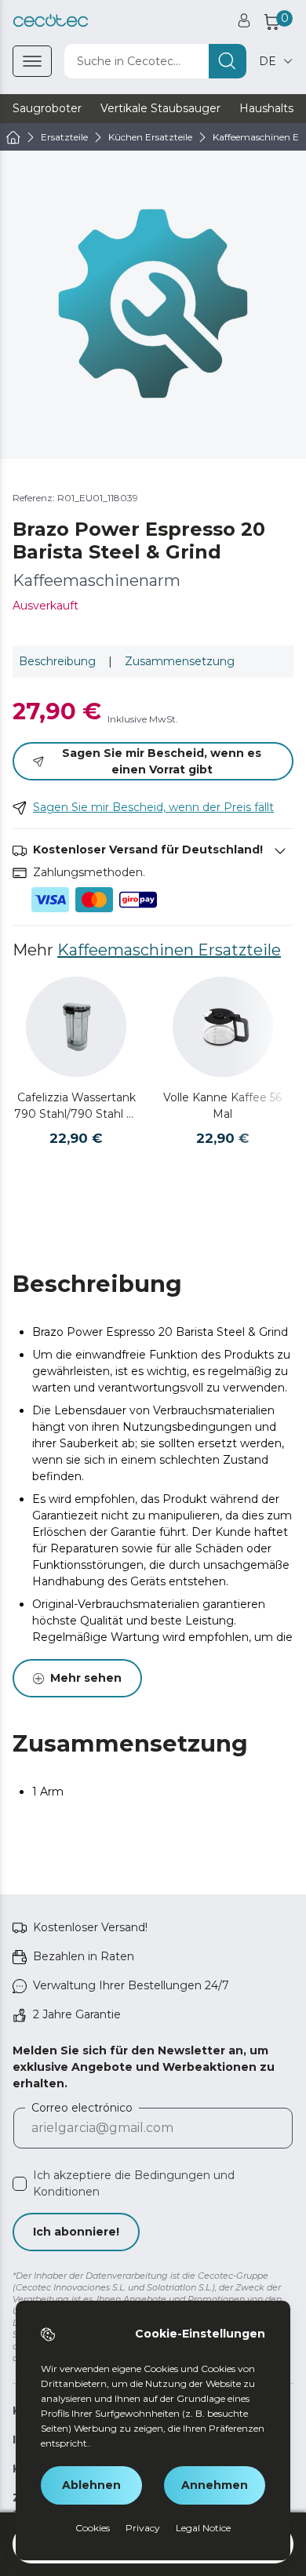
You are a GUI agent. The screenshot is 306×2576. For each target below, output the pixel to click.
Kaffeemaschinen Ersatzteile (169, 950)
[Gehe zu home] (13, 137)
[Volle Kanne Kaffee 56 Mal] (223, 1027)
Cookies (93, 2528)
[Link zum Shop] (51, 21)
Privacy (143, 2528)
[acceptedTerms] (20, 2184)
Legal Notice (203, 2528)
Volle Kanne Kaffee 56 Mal (222, 1106)
